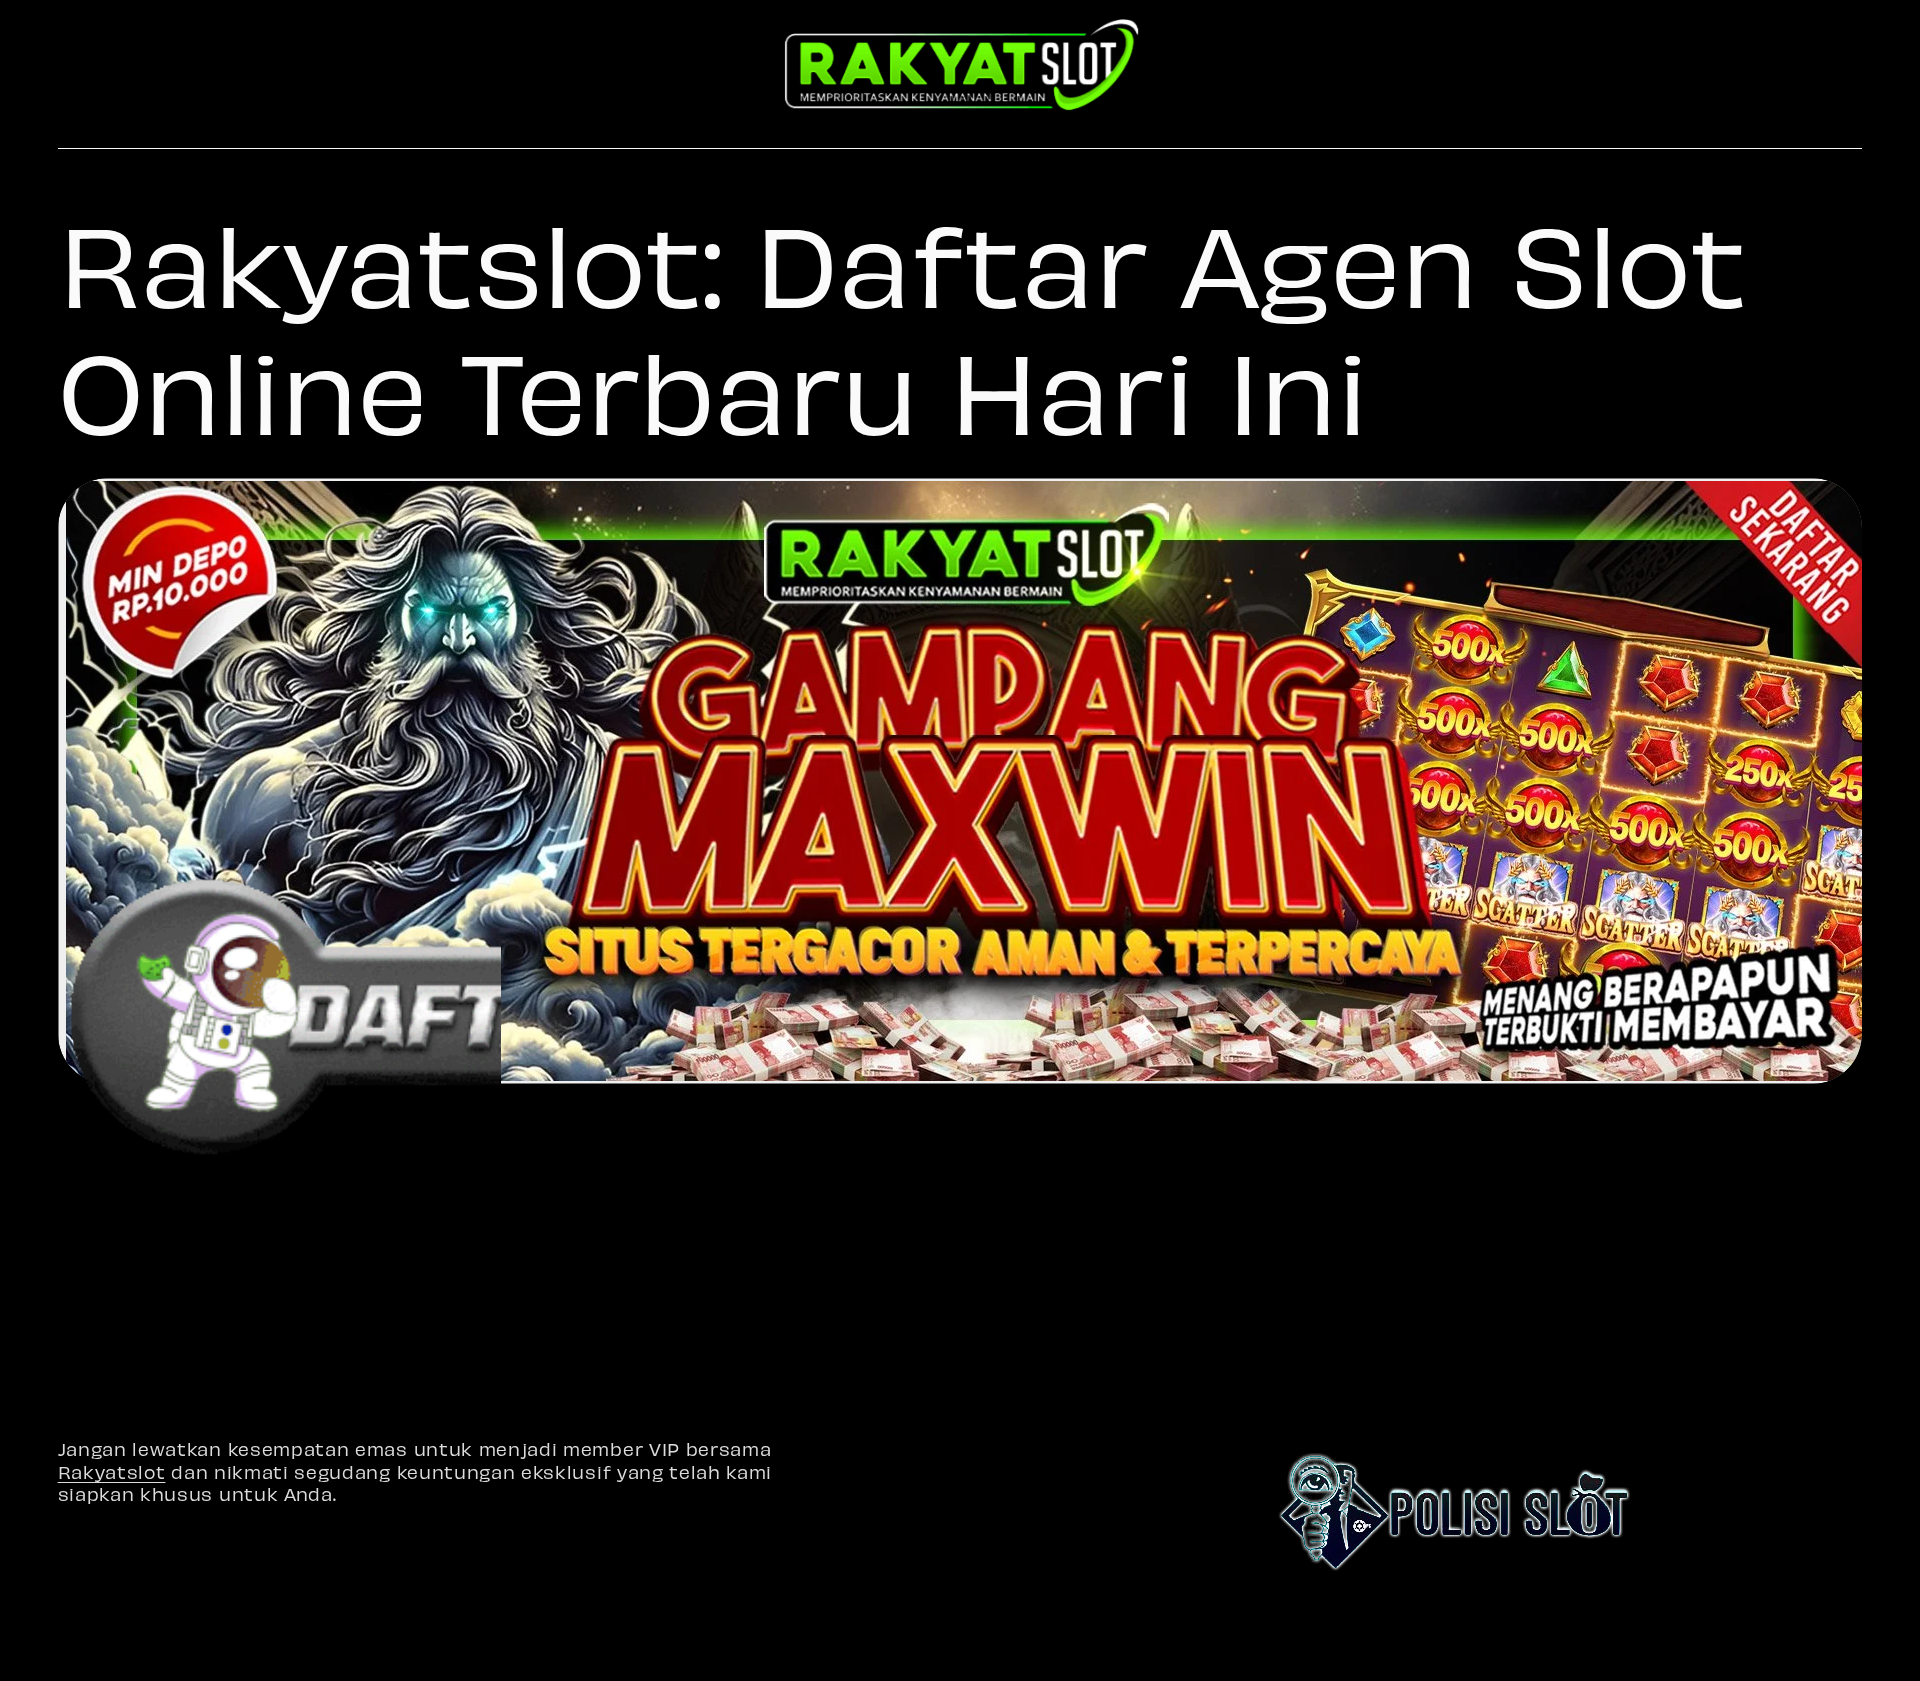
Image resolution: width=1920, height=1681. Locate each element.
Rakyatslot (112, 1471)
